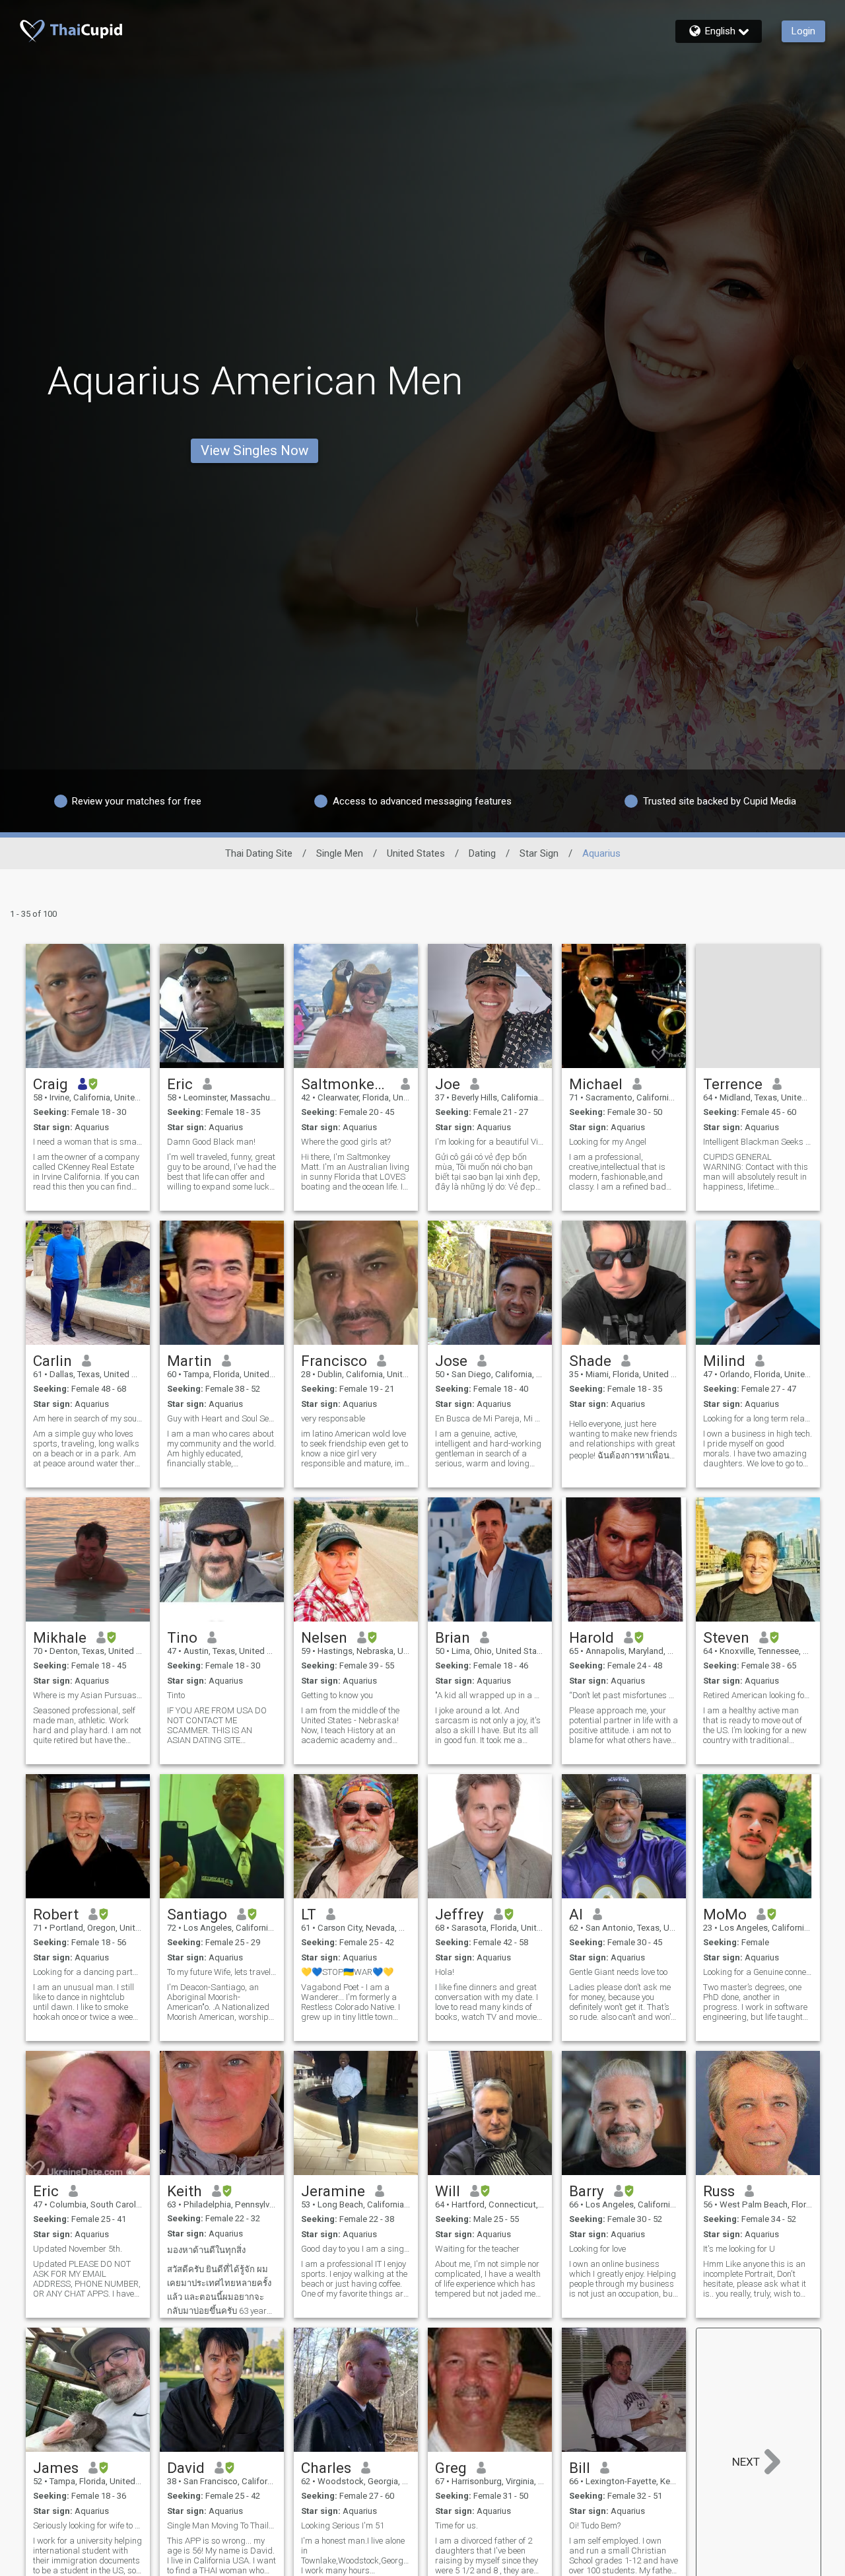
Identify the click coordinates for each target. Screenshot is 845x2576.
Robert (56, 1914)
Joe (448, 1084)
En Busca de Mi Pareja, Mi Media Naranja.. (490, 1418)
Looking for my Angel (608, 1142)
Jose (451, 1361)
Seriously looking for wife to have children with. (88, 2525)
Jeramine (333, 2191)
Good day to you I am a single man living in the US (356, 2249)
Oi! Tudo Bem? (595, 2525)
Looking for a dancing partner (88, 1972)
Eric (180, 1084)
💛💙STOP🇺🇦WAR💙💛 (347, 1972)
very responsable (333, 1418)
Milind (724, 1361)
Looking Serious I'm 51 (343, 2525)
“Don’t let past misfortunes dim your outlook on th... (624, 1695)
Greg (451, 2468)
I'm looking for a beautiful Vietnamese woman (490, 1142)
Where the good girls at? (346, 1142)
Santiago (197, 1914)
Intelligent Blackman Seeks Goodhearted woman (758, 1142)
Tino (182, 1637)
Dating (482, 853)
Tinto (176, 1695)
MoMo (725, 1914)
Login (803, 31)
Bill (580, 2468)
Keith (185, 2191)
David (186, 2468)
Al (576, 1914)
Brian (453, 1637)
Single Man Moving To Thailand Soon (222, 2525)
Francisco (334, 1361)
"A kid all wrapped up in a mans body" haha (490, 1695)
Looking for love (597, 2249)
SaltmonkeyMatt (346, 1084)
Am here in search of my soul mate (88, 1418)
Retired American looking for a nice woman (758, 1695)
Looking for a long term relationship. (758, 1418)
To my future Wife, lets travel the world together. (222, 1972)
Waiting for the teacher (477, 2249)
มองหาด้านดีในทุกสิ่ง (206, 2250)
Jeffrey (459, 1914)
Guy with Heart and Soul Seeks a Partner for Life (222, 1418)
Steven (726, 1637)
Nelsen (324, 1637)
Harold (591, 1637)
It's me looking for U (739, 2249)
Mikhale (60, 1637)
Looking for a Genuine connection (758, 1972)
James (56, 2468)
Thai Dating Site (259, 853)
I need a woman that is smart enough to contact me (88, 1142)
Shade (590, 1361)
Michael (596, 1084)
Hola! (445, 1972)
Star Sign (539, 853)
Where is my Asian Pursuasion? (88, 1695)
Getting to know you (337, 1695)
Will (448, 2191)
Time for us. (456, 2525)
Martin (189, 1361)
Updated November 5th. (78, 2249)
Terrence (733, 1084)
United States (416, 853)
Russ (719, 2191)
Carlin (52, 1361)
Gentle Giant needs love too (618, 1972)
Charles (326, 2468)
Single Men (340, 853)
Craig (51, 1084)
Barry (587, 2191)
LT (309, 1914)
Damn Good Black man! (211, 1142)
